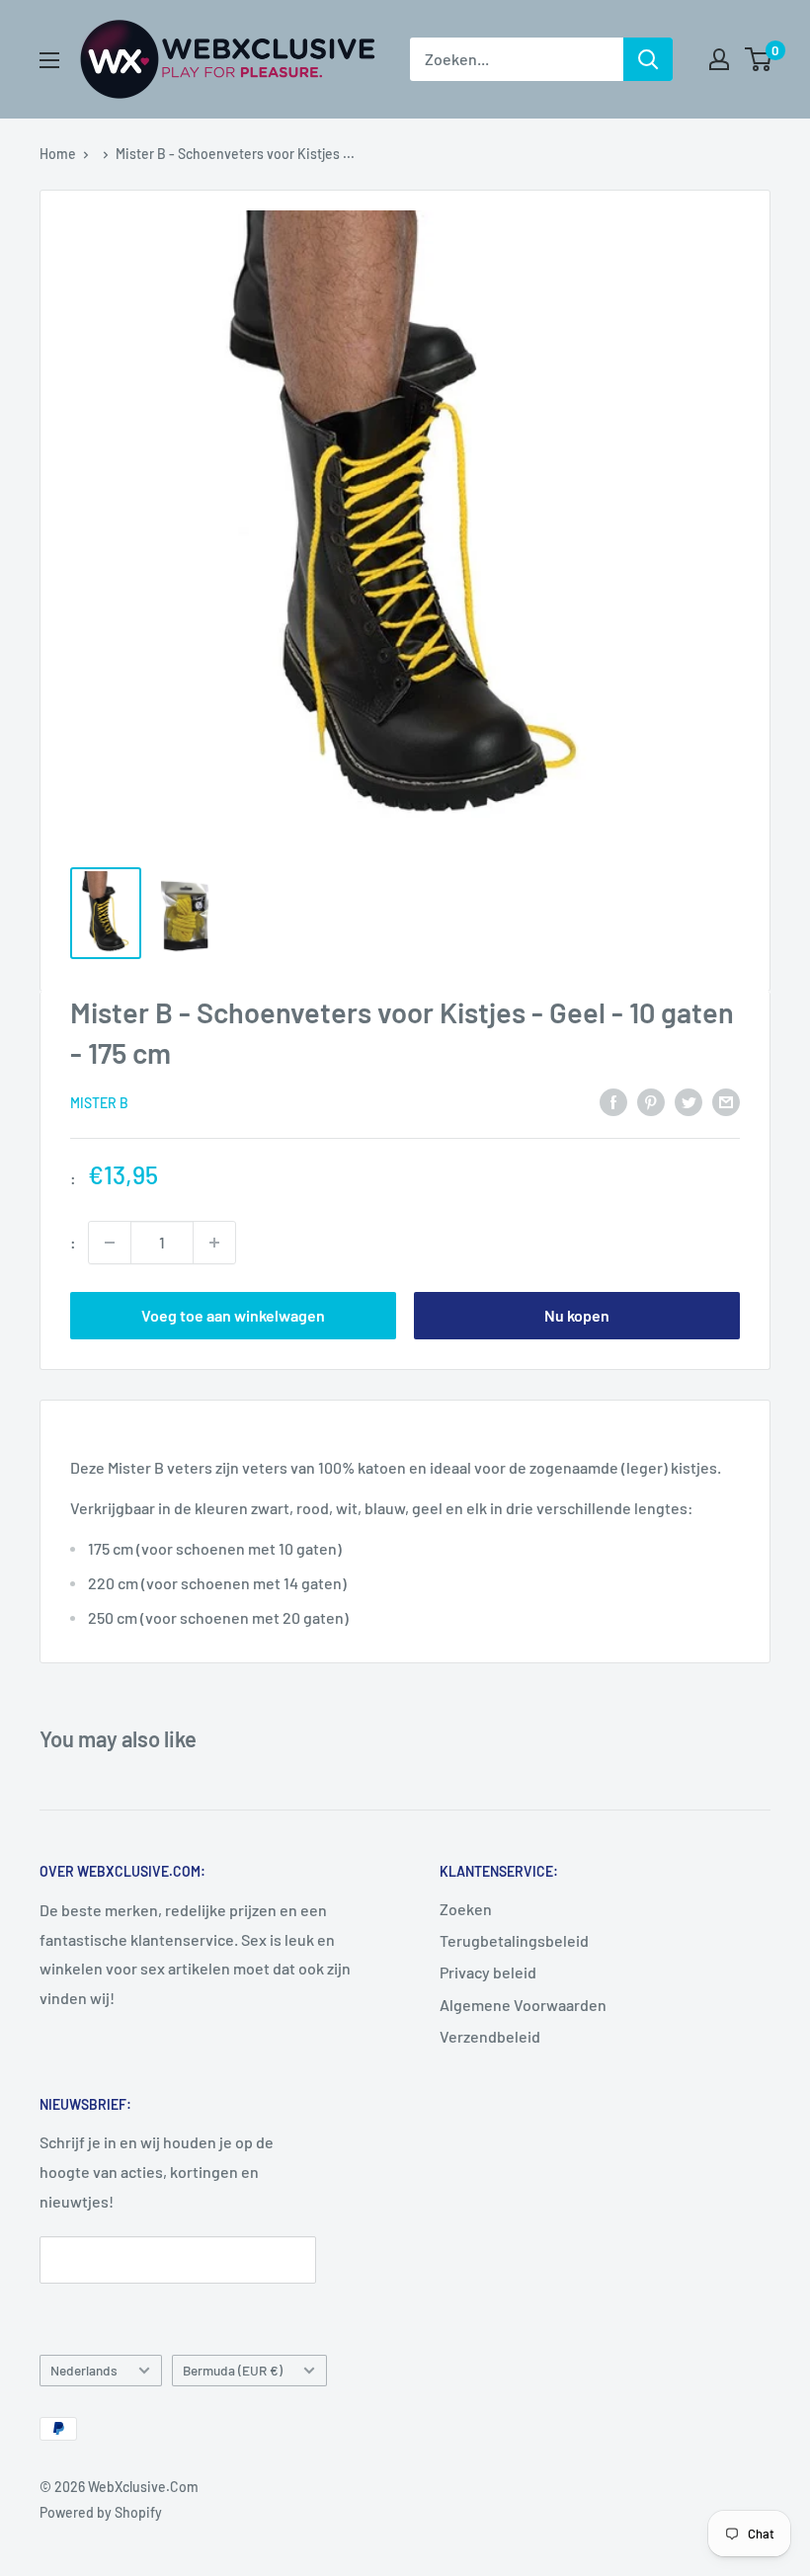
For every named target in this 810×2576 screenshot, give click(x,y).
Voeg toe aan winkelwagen (233, 1315)
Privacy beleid (488, 1972)
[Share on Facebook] (613, 1101)
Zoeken (466, 1909)
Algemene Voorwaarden (523, 2005)
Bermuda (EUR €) (233, 2370)
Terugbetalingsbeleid (514, 1940)
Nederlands (84, 2370)
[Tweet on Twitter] (688, 1101)
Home (58, 154)
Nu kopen (577, 1315)
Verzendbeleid (490, 2036)
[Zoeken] (648, 59)
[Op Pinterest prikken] (651, 1101)
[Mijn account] (719, 59)
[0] (759, 59)
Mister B (99, 1103)
